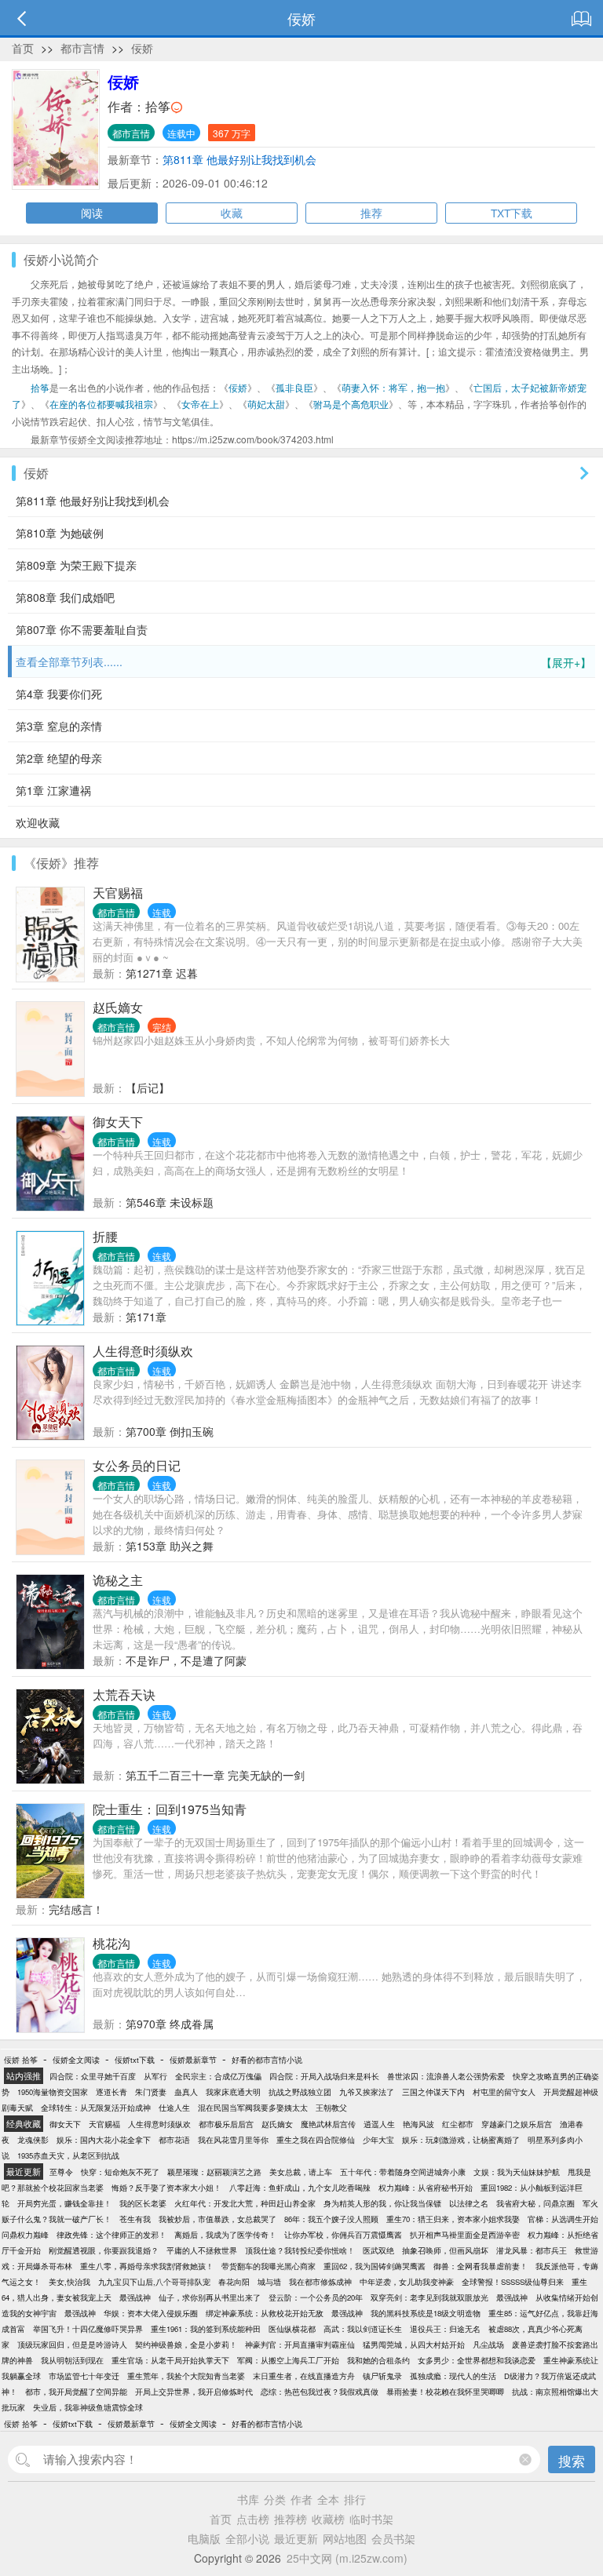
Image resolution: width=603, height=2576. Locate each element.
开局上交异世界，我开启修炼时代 (194, 2392)
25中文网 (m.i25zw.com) (347, 2558)
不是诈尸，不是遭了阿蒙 (186, 1660)
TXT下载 (512, 213)
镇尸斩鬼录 (382, 2376)
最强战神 (135, 2297)
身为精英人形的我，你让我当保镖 (382, 2203)
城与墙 (269, 2282)
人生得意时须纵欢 (143, 1351)
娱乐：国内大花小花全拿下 (104, 2140)
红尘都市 (458, 2124)
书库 (248, 2499)
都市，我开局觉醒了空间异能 (76, 2392)
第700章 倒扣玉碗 (170, 1431)
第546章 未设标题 (170, 1202)
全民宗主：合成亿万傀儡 (218, 2076)
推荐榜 (291, 2519)
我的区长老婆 (143, 2203)
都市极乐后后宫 (226, 2124)
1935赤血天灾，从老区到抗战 (68, 2155)
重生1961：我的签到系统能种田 (206, 2329)
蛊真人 (186, 2092)
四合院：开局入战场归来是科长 (324, 2076)
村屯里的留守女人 (504, 2092)
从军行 (155, 2076)
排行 (355, 2499)
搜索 (572, 2460)
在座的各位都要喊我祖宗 (101, 404)
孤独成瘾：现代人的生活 (453, 2376)
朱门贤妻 (151, 2092)
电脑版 (204, 2538)
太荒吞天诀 (124, 1694)
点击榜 (253, 2519)
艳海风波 (418, 2124)
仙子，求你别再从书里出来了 (210, 2297)
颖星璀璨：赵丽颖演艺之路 (214, 2172)
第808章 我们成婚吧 (65, 597)
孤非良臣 (294, 387)
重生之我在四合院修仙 (316, 2140)
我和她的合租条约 (378, 2360)
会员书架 (393, 2538)
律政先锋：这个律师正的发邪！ (111, 2235)
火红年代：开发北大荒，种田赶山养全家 (245, 2203)
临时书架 (371, 2519)
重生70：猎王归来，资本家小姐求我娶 (453, 2219)
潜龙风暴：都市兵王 (532, 2250)
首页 (23, 48)
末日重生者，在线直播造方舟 (304, 2376)
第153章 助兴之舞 (170, 1546)
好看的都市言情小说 (267, 2060)
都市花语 (174, 2140)
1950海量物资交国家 (53, 2092)
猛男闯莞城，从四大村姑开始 (414, 2345)
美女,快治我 (69, 2282)
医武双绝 (378, 2250)
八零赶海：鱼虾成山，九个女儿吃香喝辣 (300, 2188)
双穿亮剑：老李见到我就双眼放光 (429, 2297)
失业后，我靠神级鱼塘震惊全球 (88, 2407)
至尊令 (61, 2172)
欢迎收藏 (38, 822)
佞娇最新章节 (193, 2060)
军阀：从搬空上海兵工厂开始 (288, 2360)
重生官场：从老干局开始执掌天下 (170, 2360)
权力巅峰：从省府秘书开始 (426, 2188)
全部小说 (247, 2538)
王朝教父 (331, 2108)
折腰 (105, 1236)
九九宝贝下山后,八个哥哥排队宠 (154, 2282)
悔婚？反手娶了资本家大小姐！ (166, 2188)
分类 (275, 2499)
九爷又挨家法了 (367, 2092)
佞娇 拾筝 (21, 2060)
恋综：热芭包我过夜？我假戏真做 (320, 2392)
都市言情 (82, 48)
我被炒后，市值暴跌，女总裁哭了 (217, 2219)
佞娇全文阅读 (76, 2060)
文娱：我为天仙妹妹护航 (517, 2172)
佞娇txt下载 (135, 2060)
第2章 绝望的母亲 (59, 758)
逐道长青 (111, 2092)
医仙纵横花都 (292, 2329)
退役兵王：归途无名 (445, 2329)
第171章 (146, 1317)
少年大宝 (378, 2140)
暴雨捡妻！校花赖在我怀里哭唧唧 (445, 2392)
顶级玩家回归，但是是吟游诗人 (72, 2345)
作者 (301, 2499)
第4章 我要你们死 (59, 694)
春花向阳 (234, 2282)
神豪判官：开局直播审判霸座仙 (300, 2345)
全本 (328, 2499)
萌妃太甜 (266, 404)
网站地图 (345, 2538)
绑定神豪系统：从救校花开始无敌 (265, 2313)
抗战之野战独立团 (300, 2092)
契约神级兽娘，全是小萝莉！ (186, 2345)
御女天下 (118, 1122)
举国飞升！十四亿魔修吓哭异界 (88, 2329)
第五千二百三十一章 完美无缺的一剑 (215, 1775)
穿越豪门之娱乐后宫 (517, 2124)
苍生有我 (135, 2219)
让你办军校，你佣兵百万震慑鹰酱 (343, 2235)
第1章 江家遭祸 (53, 790)
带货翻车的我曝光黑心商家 (269, 2266)
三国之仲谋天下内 (433, 2092)
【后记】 (148, 1088)
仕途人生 (174, 2108)
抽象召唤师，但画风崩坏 (445, 2250)
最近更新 (296, 2538)
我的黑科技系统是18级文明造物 (426, 2313)
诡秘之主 (118, 1580)
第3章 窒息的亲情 (59, 726)
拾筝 (158, 106)
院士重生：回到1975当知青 (170, 1809)
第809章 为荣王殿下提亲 (76, 565)
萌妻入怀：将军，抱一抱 (393, 387)
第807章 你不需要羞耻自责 (82, 629)
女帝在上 (200, 404)
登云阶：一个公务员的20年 (316, 2297)
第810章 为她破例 (60, 533)
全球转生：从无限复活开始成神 (96, 2108)
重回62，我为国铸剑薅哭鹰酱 (375, 2266)
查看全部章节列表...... (303, 662)
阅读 (92, 213)
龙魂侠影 (33, 2140)
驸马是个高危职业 (351, 404)
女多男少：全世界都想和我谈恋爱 (477, 2360)
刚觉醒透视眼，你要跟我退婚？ (104, 2250)
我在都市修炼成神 (320, 2282)
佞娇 (142, 48)
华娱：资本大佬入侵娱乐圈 (151, 2313)
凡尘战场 (488, 2345)
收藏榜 (328, 2519)
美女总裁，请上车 (301, 2172)
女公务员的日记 (137, 1465)
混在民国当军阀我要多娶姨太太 (253, 2108)
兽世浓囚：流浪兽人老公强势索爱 (446, 2076)
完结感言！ (76, 1909)
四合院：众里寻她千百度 (93, 2076)
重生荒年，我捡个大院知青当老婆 (186, 2376)
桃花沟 (111, 1943)
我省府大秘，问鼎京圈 (535, 2203)
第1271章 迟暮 (162, 973)
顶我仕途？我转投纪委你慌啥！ (300, 2250)
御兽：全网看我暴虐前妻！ (481, 2266)
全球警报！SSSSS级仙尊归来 (513, 2282)
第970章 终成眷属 (170, 2024)
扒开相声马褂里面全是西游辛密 (465, 2235)
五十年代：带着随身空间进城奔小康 (403, 2172)
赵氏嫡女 (118, 1007)
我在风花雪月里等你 (233, 2140)
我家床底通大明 (233, 2092)
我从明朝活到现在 (72, 2360)
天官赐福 (118, 893)
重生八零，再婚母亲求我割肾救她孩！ (147, 2266)
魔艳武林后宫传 (328, 2124)
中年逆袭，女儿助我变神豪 (407, 2282)
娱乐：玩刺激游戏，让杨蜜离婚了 (461, 2140)
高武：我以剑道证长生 (363, 2329)
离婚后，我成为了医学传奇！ (225, 2235)
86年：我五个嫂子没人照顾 (331, 2219)
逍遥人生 (379, 2124)
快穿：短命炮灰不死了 (120, 2172)
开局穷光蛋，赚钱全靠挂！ (64, 2203)
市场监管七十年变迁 (84, 2376)
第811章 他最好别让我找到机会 (239, 159)
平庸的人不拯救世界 (202, 2250)
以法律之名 (469, 2203)
